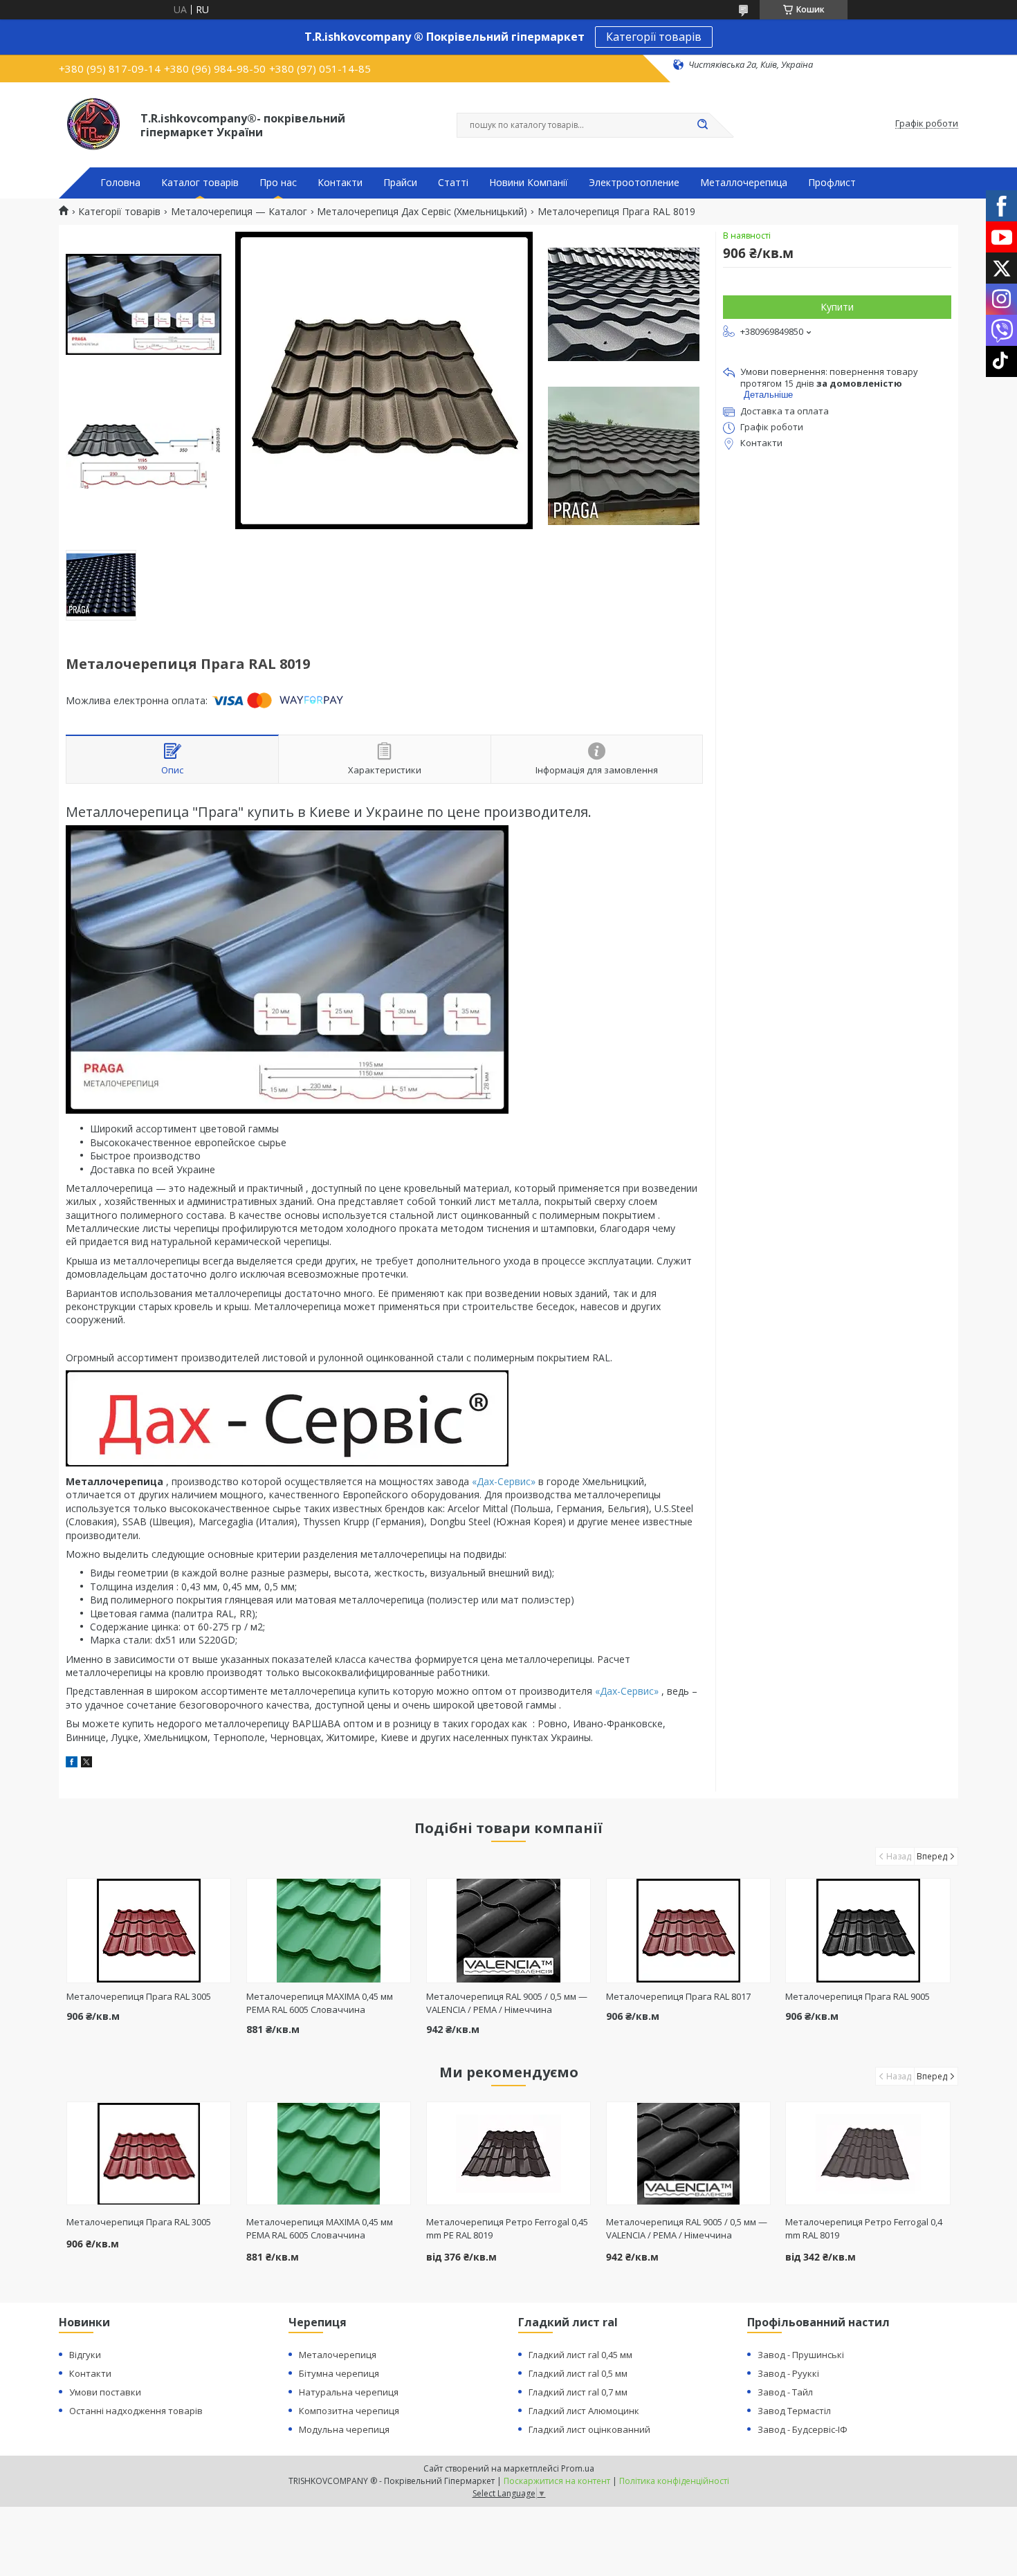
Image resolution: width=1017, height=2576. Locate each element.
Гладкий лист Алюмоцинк (584, 2411)
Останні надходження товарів (136, 2411)
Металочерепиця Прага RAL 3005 (139, 1996)
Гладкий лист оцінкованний (589, 2429)
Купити (837, 307)
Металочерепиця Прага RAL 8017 (678, 1996)
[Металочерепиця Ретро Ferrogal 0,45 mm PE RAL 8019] (509, 2153)
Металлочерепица (744, 183)
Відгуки (85, 2355)
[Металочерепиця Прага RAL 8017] (689, 1931)
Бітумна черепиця (339, 2373)
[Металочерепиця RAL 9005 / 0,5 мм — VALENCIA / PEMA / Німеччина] (509, 1931)
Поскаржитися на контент (557, 2481)
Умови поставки (105, 2392)
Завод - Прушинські (801, 2355)
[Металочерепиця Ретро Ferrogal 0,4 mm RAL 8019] (868, 2153)
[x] (86, 1764)
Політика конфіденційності (674, 2481)
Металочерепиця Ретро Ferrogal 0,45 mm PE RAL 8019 (507, 2228)
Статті (453, 183)
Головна (120, 183)
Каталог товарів (200, 183)
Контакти (340, 183)
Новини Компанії (529, 183)
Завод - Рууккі (788, 2373)
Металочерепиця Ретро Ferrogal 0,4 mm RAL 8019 (864, 2228)
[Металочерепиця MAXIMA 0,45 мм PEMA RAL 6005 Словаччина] (329, 1931)
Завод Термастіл (794, 2411)
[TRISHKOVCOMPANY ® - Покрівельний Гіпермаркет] (93, 124)
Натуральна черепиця (349, 2392)
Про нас (278, 183)
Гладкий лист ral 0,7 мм (578, 2392)
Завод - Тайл (785, 2392)
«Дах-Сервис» (504, 1481)
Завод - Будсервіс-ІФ (803, 2429)
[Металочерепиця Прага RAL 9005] (868, 1931)
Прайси (400, 183)
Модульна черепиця (344, 2429)
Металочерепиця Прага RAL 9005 (858, 1996)
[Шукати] (702, 125)
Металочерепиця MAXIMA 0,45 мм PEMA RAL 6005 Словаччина (320, 2003)
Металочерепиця (338, 2355)
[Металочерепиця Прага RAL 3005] (149, 1931)
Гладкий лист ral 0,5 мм (578, 2373)
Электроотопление (634, 183)
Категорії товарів (654, 37)
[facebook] (72, 1764)
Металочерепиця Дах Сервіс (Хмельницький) (422, 212)
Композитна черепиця (349, 2411)
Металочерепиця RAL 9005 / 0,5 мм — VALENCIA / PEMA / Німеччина (507, 2003)
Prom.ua (578, 2468)
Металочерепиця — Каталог (239, 212)
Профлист (832, 183)
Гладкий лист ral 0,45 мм (580, 2355)
